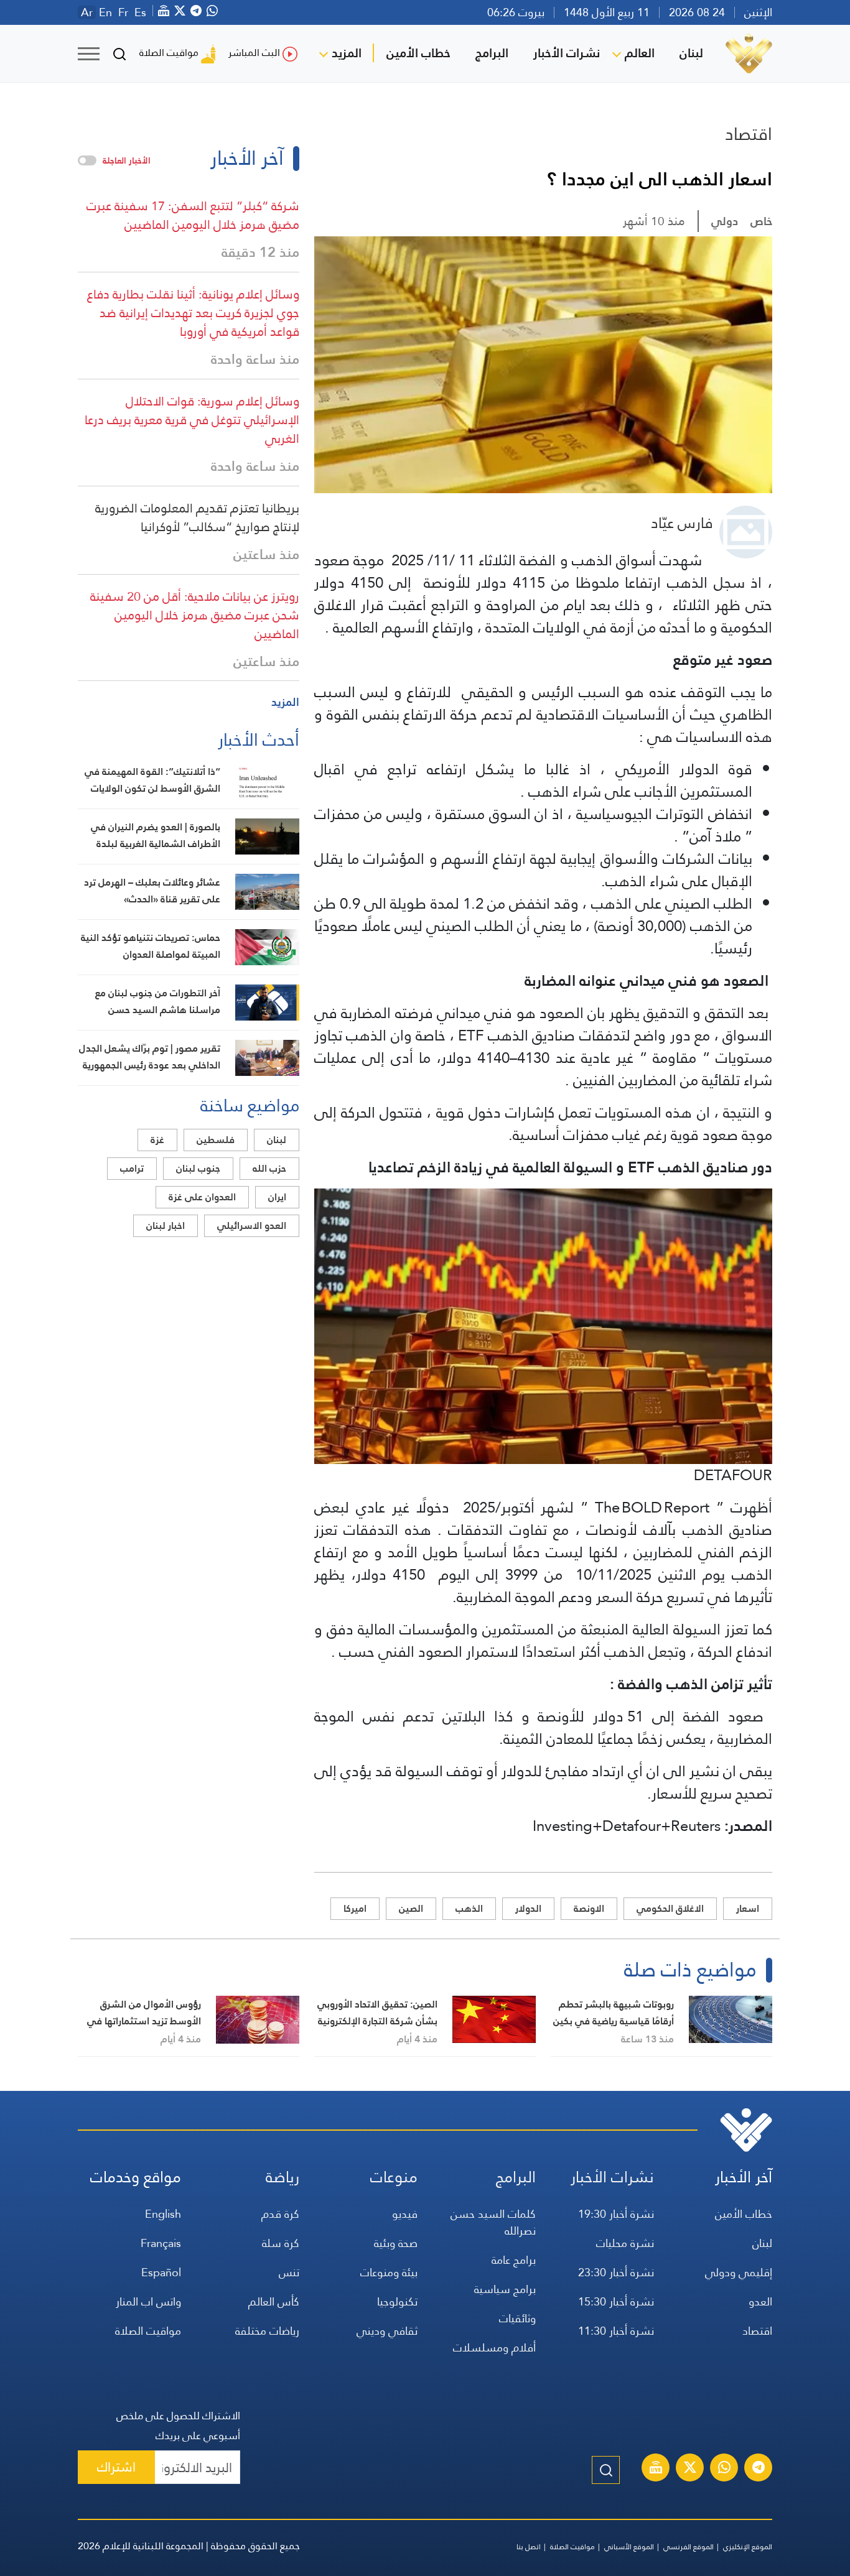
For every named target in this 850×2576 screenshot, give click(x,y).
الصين (411, 1908)
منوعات (394, 2177)
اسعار (748, 1908)
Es (140, 12)
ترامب (132, 1168)
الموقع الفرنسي (689, 2547)
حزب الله (269, 1168)
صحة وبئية (396, 2243)
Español (161, 2272)
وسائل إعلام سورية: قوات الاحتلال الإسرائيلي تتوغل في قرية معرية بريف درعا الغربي (192, 420)
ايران (277, 1197)
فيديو (405, 2214)
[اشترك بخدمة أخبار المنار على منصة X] (690, 2469)
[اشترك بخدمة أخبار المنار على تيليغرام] (759, 2469)
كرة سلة (281, 2243)
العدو (760, 2301)
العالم (640, 53)
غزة (157, 1140)
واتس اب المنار (148, 2301)
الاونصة (589, 1908)
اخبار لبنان (166, 1225)
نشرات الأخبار (567, 53)
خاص (761, 221)
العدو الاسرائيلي (252, 1225)
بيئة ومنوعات (389, 2272)
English (163, 2214)
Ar (87, 12)
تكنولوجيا (397, 2301)
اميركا (355, 1908)
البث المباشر (254, 53)
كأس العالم (274, 2301)
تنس (289, 2272)
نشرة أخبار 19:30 (616, 2214)
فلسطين (216, 1140)
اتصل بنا (529, 2547)
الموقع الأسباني (629, 2547)
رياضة (283, 2177)
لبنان (691, 53)
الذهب (469, 1908)
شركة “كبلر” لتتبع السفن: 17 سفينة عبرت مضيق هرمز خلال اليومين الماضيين (193, 215)
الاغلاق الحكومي (670, 1908)
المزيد (347, 53)
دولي (725, 221)
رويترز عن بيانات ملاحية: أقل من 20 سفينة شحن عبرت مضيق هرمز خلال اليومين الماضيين (195, 615)
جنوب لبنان (198, 1168)
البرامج (492, 53)
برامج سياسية (505, 2289)
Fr (123, 12)
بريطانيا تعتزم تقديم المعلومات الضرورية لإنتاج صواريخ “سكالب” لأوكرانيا (197, 517)
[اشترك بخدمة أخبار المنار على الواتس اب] (724, 2469)
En (105, 12)
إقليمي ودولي (739, 2272)
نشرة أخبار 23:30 (616, 2272)
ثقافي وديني (387, 2331)
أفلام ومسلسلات (494, 2347)
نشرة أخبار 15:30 (616, 2301)
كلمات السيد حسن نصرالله (493, 2222)
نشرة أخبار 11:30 (616, 2331)
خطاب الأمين (418, 53)
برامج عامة (514, 2260)
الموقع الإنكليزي (748, 2547)
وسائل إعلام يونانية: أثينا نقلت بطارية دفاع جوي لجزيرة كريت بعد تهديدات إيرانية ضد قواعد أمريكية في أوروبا (193, 313)
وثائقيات (517, 2318)
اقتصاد (749, 134)
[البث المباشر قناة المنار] (656, 2469)
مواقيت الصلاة (169, 53)
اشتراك (116, 2467)
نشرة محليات (625, 2243)
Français (161, 2243)
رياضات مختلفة (267, 2331)
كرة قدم (280, 2214)
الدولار (528, 1908)
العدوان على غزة (202, 1197)
